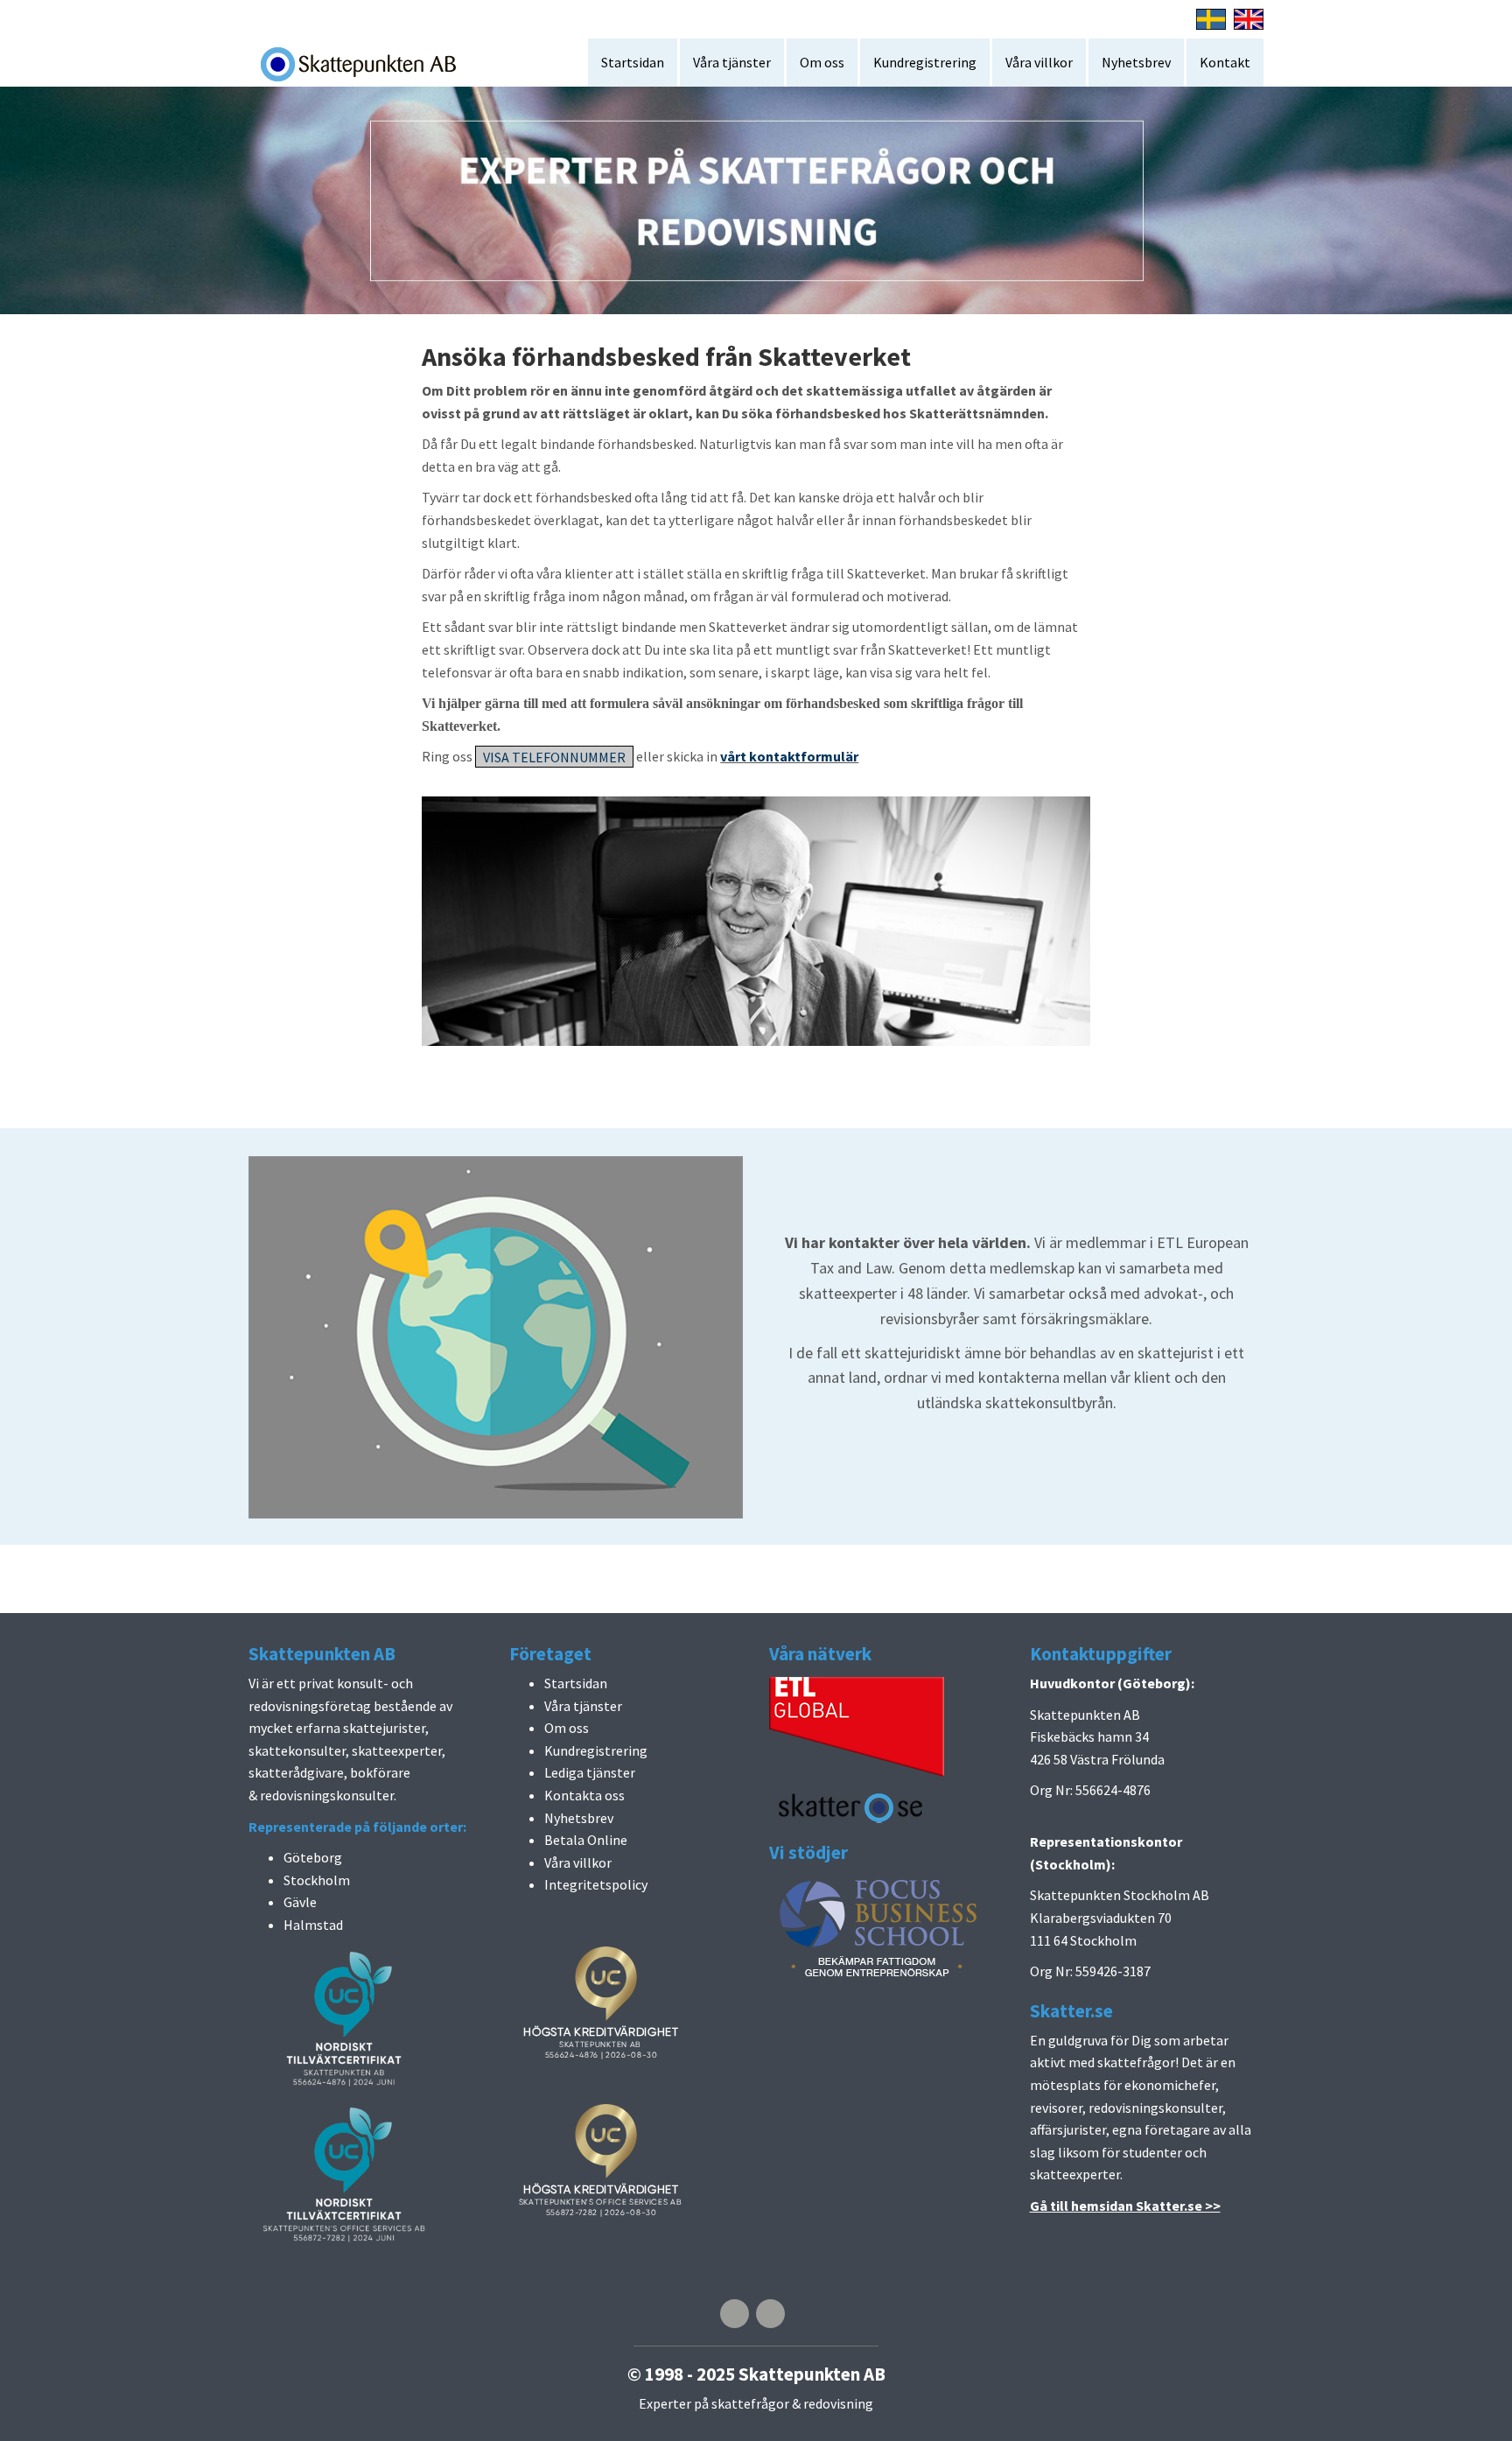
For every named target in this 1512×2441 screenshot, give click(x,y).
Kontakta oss (584, 1795)
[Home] (364, 63)
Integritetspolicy (596, 1884)
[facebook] (735, 2314)
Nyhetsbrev (1136, 62)
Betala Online (586, 1840)
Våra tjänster (732, 62)
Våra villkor (1039, 62)
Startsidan (633, 62)
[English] (1249, 18)
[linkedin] (770, 2314)
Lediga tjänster (590, 1772)
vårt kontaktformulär (789, 756)
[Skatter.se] (852, 1806)
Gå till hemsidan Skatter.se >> (1125, 2206)
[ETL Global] (857, 1725)
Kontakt (1225, 62)
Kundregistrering (925, 62)
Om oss (822, 62)
